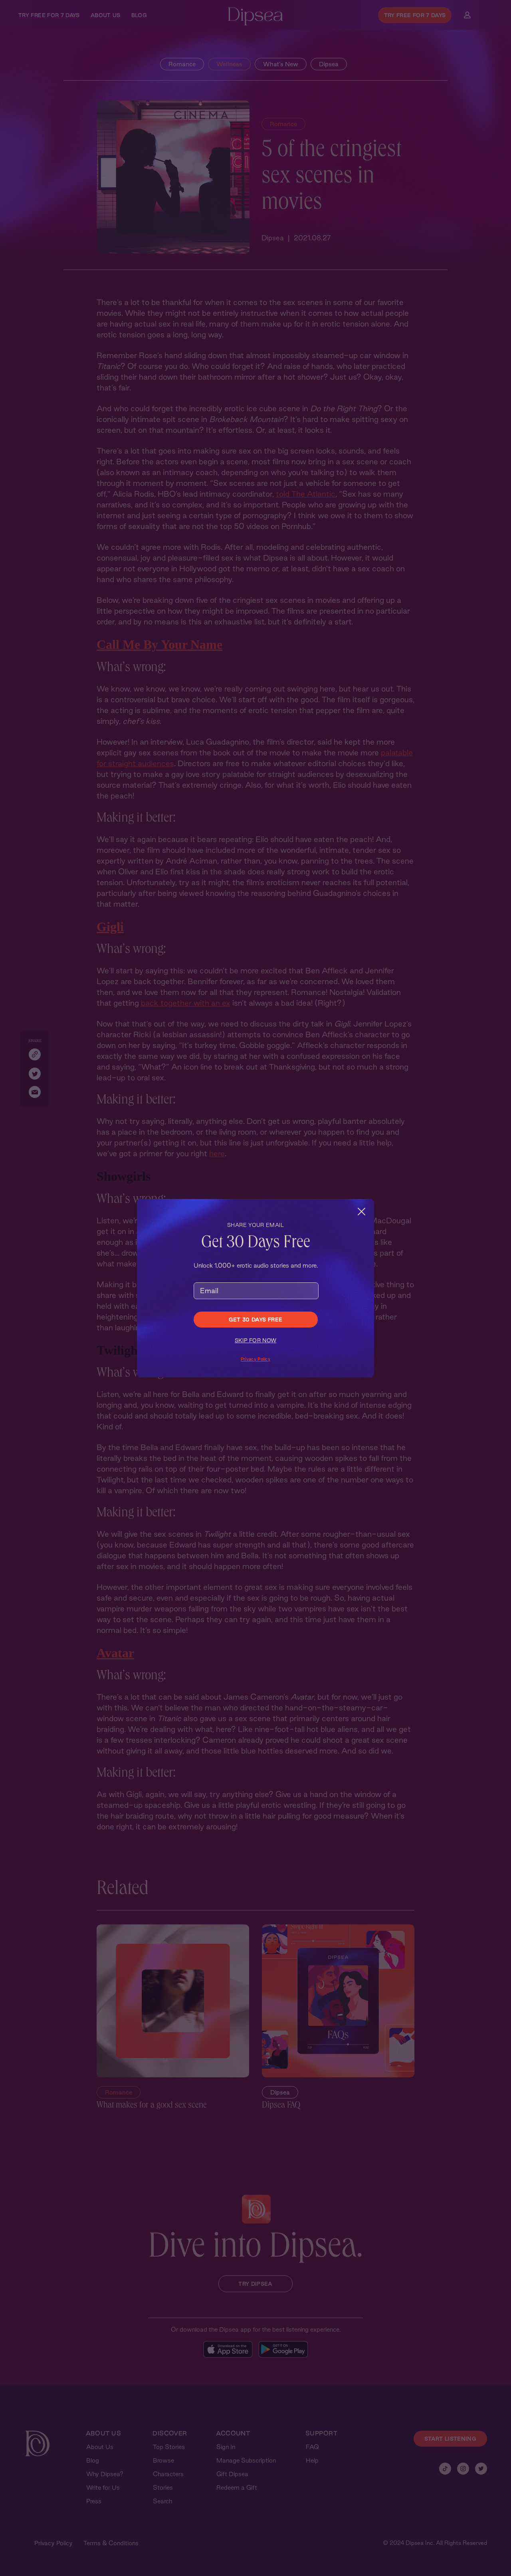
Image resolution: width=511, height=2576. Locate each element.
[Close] (361, 1212)
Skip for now (256, 1340)
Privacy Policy (255, 1359)
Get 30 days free (256, 1320)
